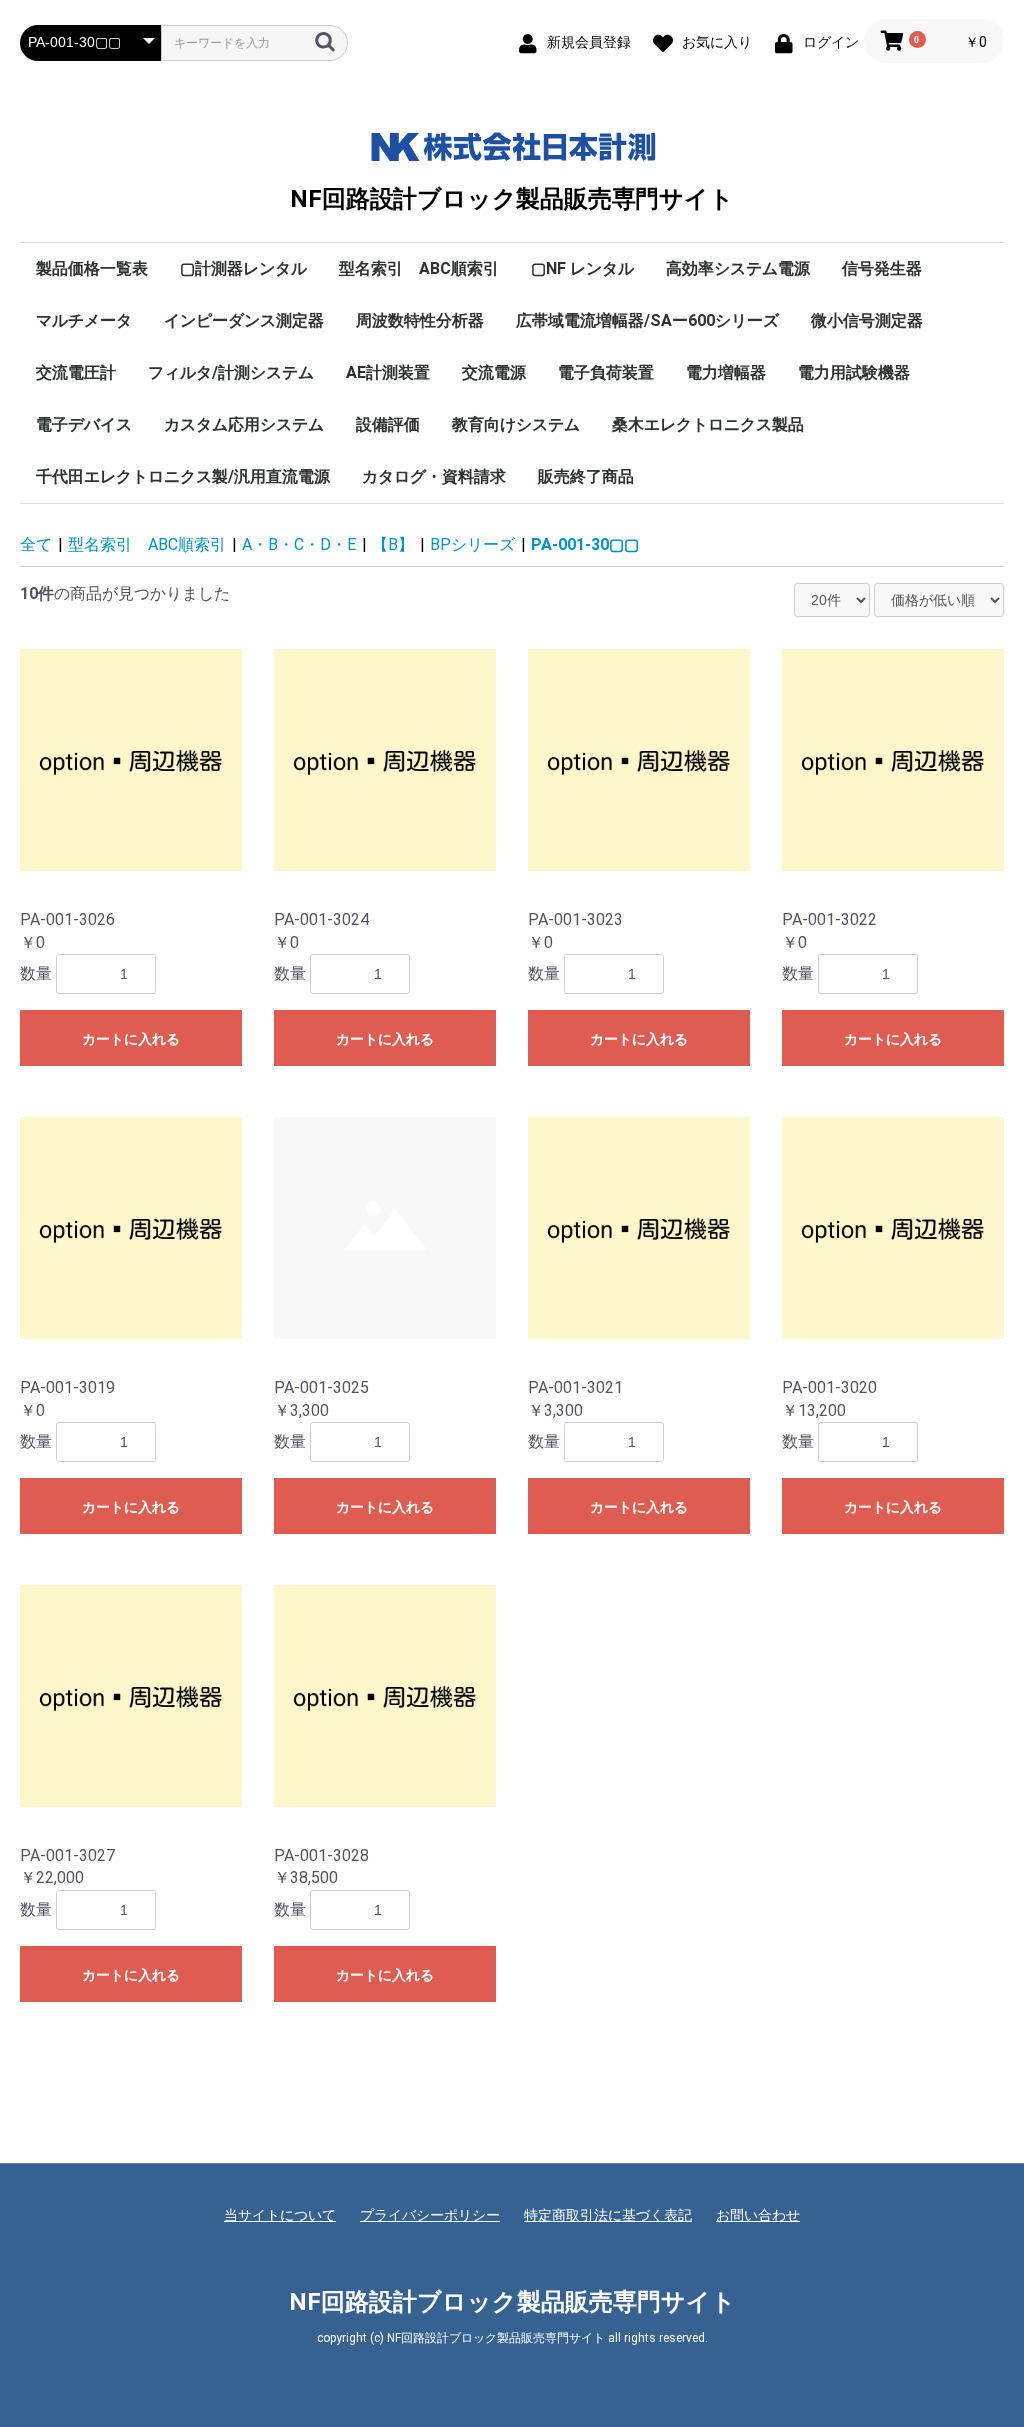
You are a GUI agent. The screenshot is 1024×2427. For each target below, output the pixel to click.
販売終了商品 (586, 476)
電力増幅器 (726, 372)
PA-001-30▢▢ (585, 544)
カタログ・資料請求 (434, 476)
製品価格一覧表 (92, 268)
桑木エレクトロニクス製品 (708, 424)
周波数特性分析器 (420, 320)
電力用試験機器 (854, 372)
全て (36, 544)
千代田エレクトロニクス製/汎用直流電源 (183, 476)
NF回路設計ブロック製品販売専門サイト (511, 198)
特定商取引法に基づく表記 (608, 2215)
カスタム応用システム (244, 424)
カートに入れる (131, 1039)
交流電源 (494, 372)
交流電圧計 (76, 372)
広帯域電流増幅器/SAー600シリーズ (647, 320)
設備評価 (388, 424)
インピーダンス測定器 (244, 320)
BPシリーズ (472, 544)
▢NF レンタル (582, 268)
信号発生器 (882, 268)
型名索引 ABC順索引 (419, 268)
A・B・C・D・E (299, 544)
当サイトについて (280, 2215)
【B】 (393, 544)
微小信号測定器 (867, 320)
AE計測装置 (388, 372)
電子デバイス (84, 424)
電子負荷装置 (606, 372)
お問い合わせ (758, 2215)
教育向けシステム (516, 424)
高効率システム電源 (738, 268)
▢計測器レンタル (243, 268)
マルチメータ (84, 320)
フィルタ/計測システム (231, 372)
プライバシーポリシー (430, 2215)
